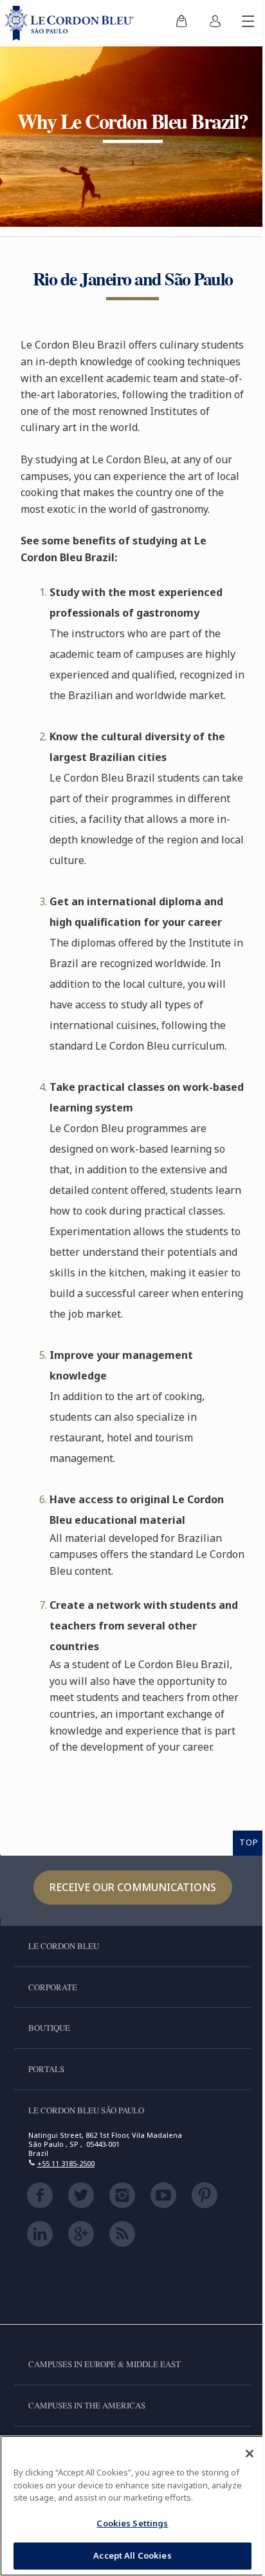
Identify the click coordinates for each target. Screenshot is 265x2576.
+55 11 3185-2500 (66, 2163)
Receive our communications (133, 1887)
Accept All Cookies (132, 2555)
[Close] (250, 2454)
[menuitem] (181, 23)
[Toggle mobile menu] (248, 23)
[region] (132, 2506)
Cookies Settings (132, 2523)
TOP (249, 1842)
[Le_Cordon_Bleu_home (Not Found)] (72, 23)
